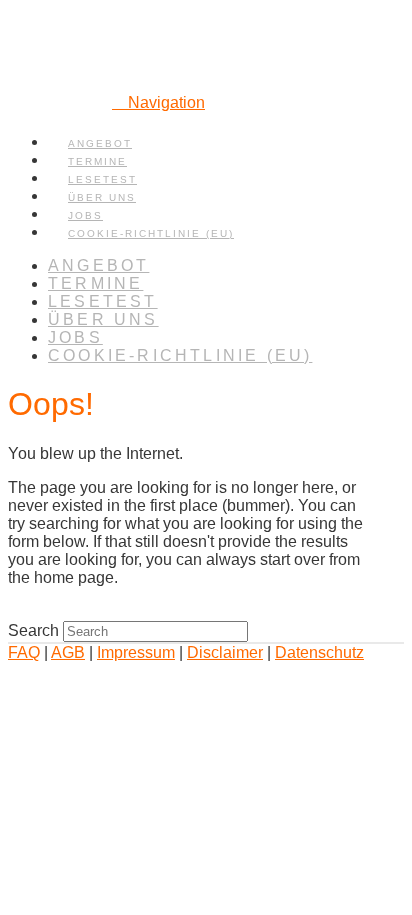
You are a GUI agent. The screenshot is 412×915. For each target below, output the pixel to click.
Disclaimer (225, 652)
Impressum (136, 652)
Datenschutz (319, 652)
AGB (68, 652)
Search (33, 630)
